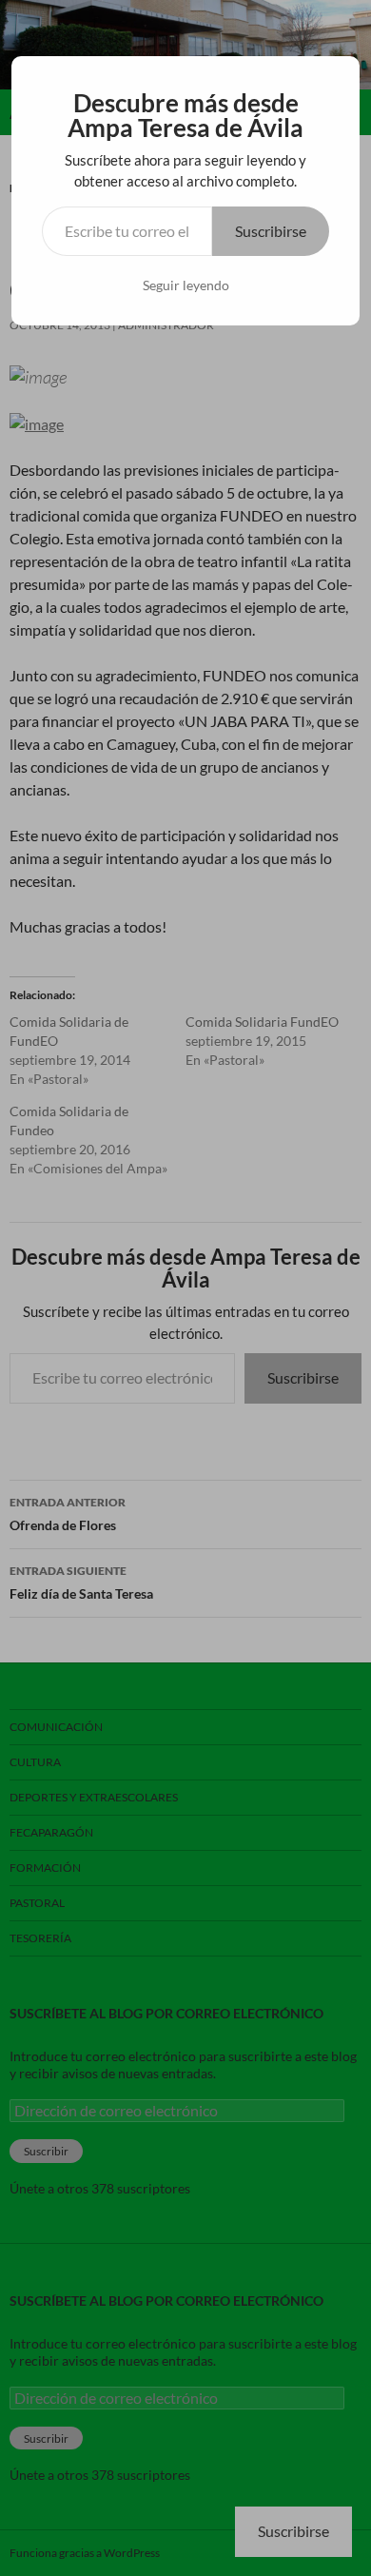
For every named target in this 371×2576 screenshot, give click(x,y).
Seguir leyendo (186, 285)
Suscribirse (271, 231)
